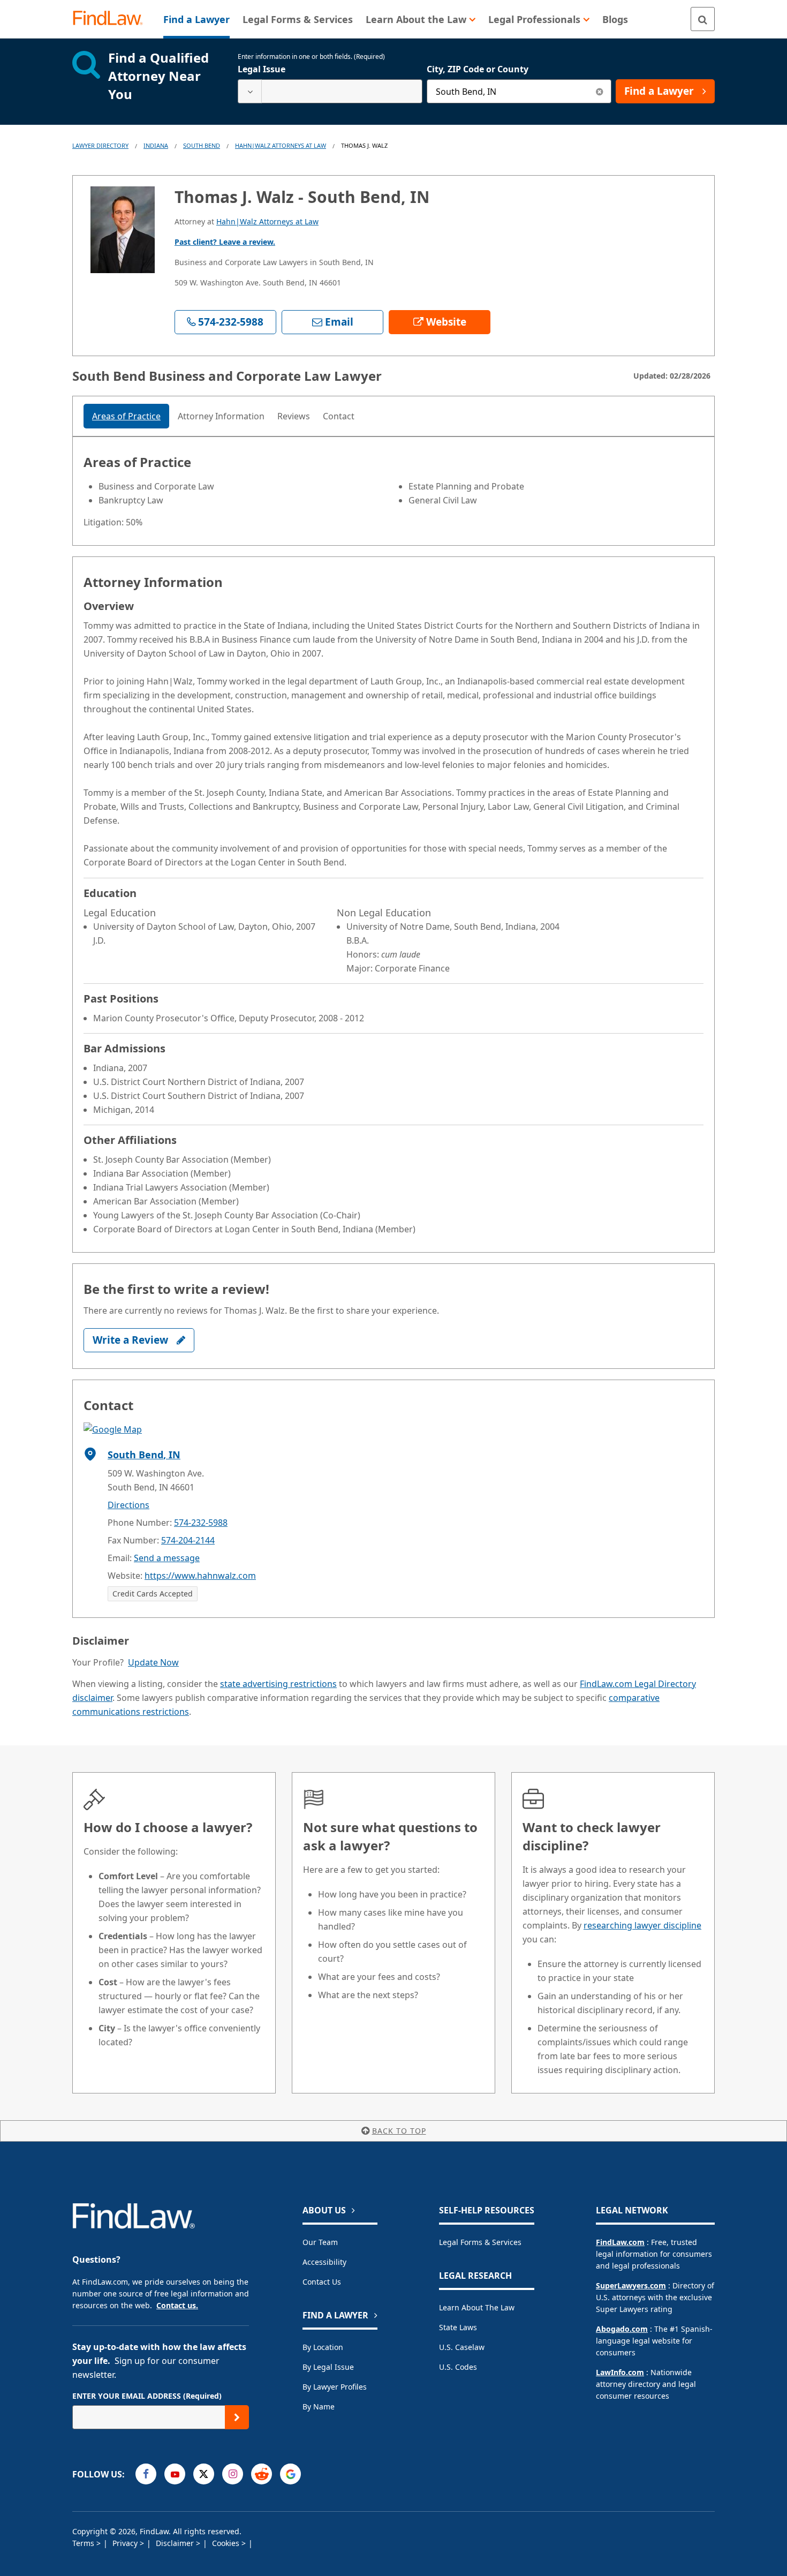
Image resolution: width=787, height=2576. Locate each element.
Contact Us (322, 2282)
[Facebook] (146, 2474)
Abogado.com (622, 2329)
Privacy (126, 2543)
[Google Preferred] (290, 2474)
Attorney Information (221, 416)
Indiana (156, 145)
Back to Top (399, 2131)
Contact (339, 416)
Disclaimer (176, 2543)
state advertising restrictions (278, 1684)
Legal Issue (262, 69)
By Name (319, 2406)
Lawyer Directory (100, 145)
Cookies (227, 2543)
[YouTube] (175, 2474)
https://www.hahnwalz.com (200, 1576)
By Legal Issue (328, 2367)
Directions (128, 1505)
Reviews (294, 416)
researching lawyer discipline (642, 1925)
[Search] (703, 19)
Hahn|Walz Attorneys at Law (281, 145)
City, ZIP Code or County (478, 69)
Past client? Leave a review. (225, 242)
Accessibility (324, 2262)
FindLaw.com (620, 2242)
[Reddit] (262, 2474)
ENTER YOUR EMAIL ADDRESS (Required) (147, 2396)
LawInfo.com (620, 2372)
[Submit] (237, 2417)
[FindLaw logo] (112, 19)
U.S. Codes (458, 2367)
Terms (84, 2543)
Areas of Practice (126, 416)
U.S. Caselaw (462, 2347)
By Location (323, 2347)
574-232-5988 (201, 1523)
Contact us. (177, 2305)
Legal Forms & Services (480, 2242)
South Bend (202, 145)
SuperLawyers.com (631, 2285)
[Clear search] (599, 91)
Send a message (167, 1558)
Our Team (320, 2242)
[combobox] (330, 91)
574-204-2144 (188, 1540)
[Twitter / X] (204, 2474)
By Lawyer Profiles (335, 2387)
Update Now (153, 1662)
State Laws (458, 2327)
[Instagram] (233, 2474)
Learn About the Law (477, 2307)
